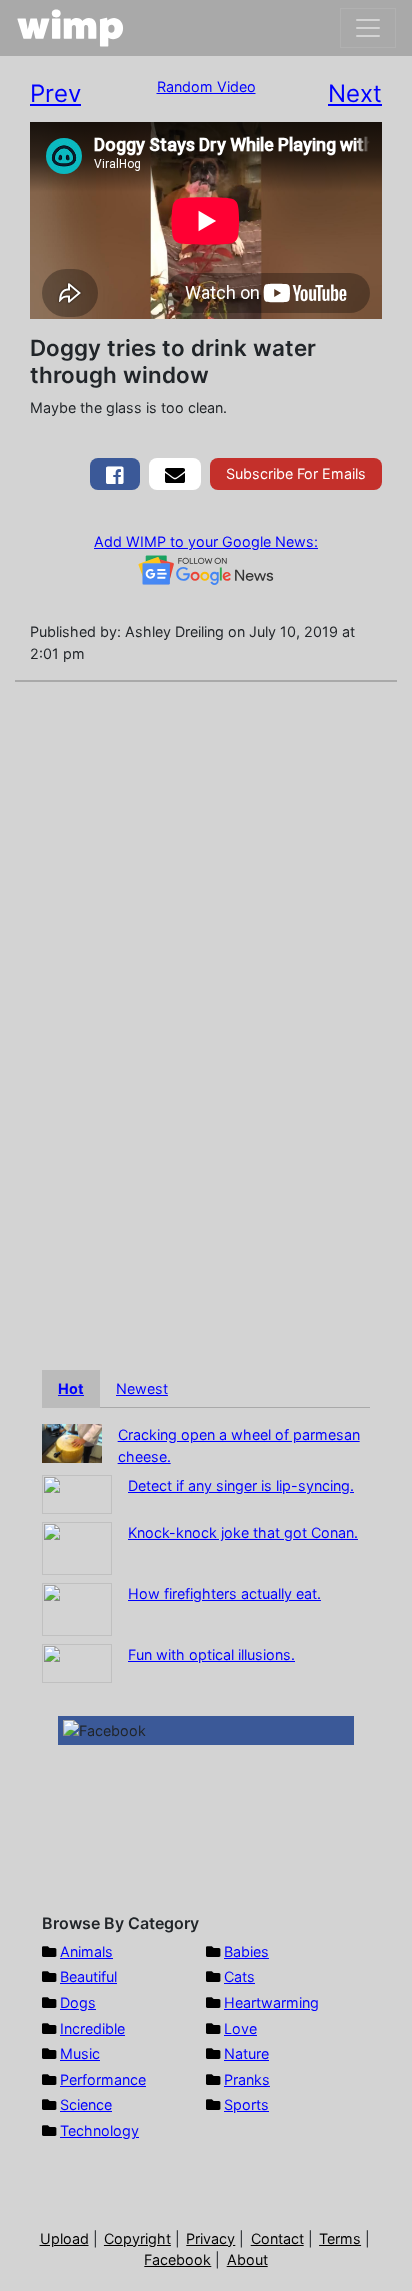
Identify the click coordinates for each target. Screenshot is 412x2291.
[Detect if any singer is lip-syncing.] (77, 1493)
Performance (103, 2079)
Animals (86, 1951)
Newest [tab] (142, 1388)
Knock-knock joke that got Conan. (243, 1532)
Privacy (210, 2238)
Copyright (137, 2238)
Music (80, 2053)
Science (86, 2104)
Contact (277, 2238)
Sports (246, 2104)
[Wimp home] (70, 28)
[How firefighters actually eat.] (77, 1608)
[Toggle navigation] (368, 28)
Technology (99, 2130)
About (247, 2259)
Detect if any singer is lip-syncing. (241, 1485)
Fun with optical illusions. (211, 1654)
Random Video (206, 86)
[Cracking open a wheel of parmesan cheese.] (72, 1441)
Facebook (177, 2259)
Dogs (78, 2002)
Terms (340, 2238)
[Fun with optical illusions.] (77, 1662)
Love (240, 2028)
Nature (246, 2053)
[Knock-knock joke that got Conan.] (77, 1547)
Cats (239, 1976)
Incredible (92, 2028)
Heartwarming (271, 2002)
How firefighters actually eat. (224, 1593)
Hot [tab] (71, 1388)
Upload (64, 2238)
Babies (246, 1951)
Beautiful (88, 1976)
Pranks (247, 2079)
